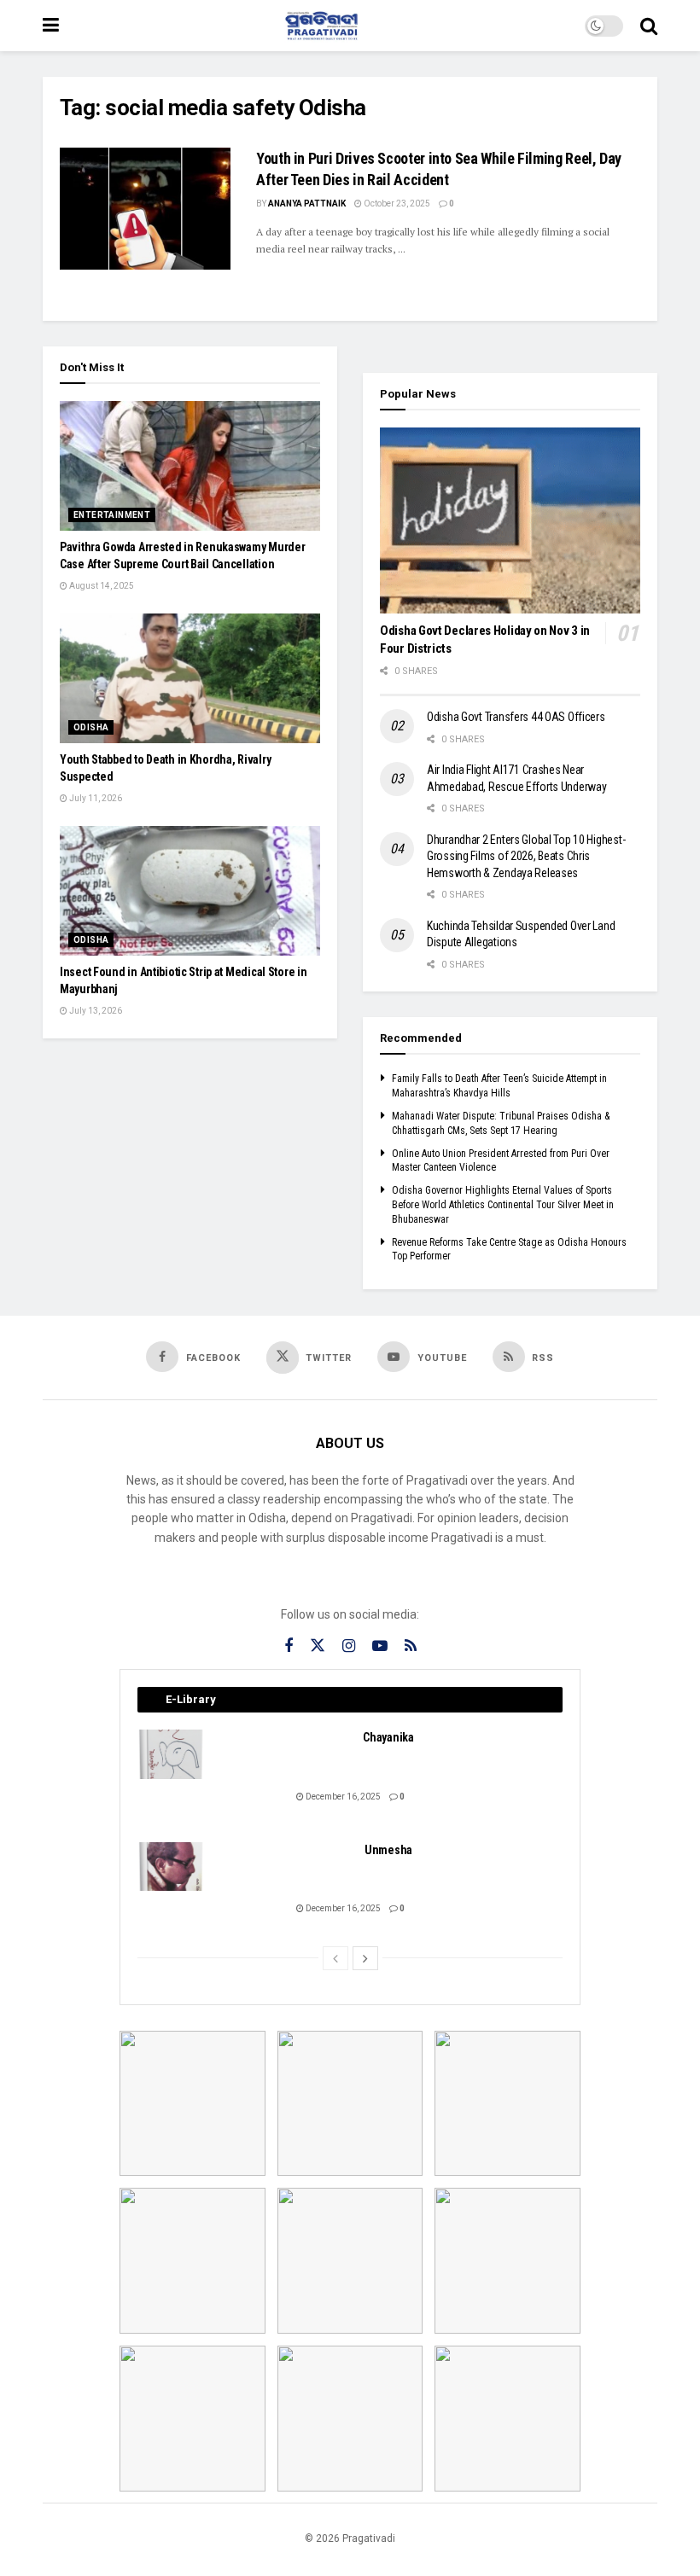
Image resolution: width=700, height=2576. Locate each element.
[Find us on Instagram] (349, 1646)
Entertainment (112, 515)
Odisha (91, 727)
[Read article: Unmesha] (172, 1867)
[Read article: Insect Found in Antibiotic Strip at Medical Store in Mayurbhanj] (190, 891)
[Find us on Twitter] (318, 1646)
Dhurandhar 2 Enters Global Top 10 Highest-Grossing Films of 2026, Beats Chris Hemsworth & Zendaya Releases (526, 856)
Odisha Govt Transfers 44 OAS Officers (516, 717)
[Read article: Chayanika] (172, 1754)
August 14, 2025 (101, 586)
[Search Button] (649, 26)
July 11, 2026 (95, 798)
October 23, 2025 (396, 204)
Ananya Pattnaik (307, 204)
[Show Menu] (51, 26)
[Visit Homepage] (322, 26)
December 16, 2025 (342, 1797)
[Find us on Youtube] (380, 1646)
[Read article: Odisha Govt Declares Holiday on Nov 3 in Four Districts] (510, 520)
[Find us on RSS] (411, 1646)
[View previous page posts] (335, 1958)
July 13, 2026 (95, 1011)
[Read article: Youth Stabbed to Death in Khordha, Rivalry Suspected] (190, 679)
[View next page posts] (365, 1958)
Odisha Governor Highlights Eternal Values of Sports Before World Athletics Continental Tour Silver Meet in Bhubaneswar (503, 1205)
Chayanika (388, 1737)
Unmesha (388, 1850)
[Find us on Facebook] (289, 1646)
